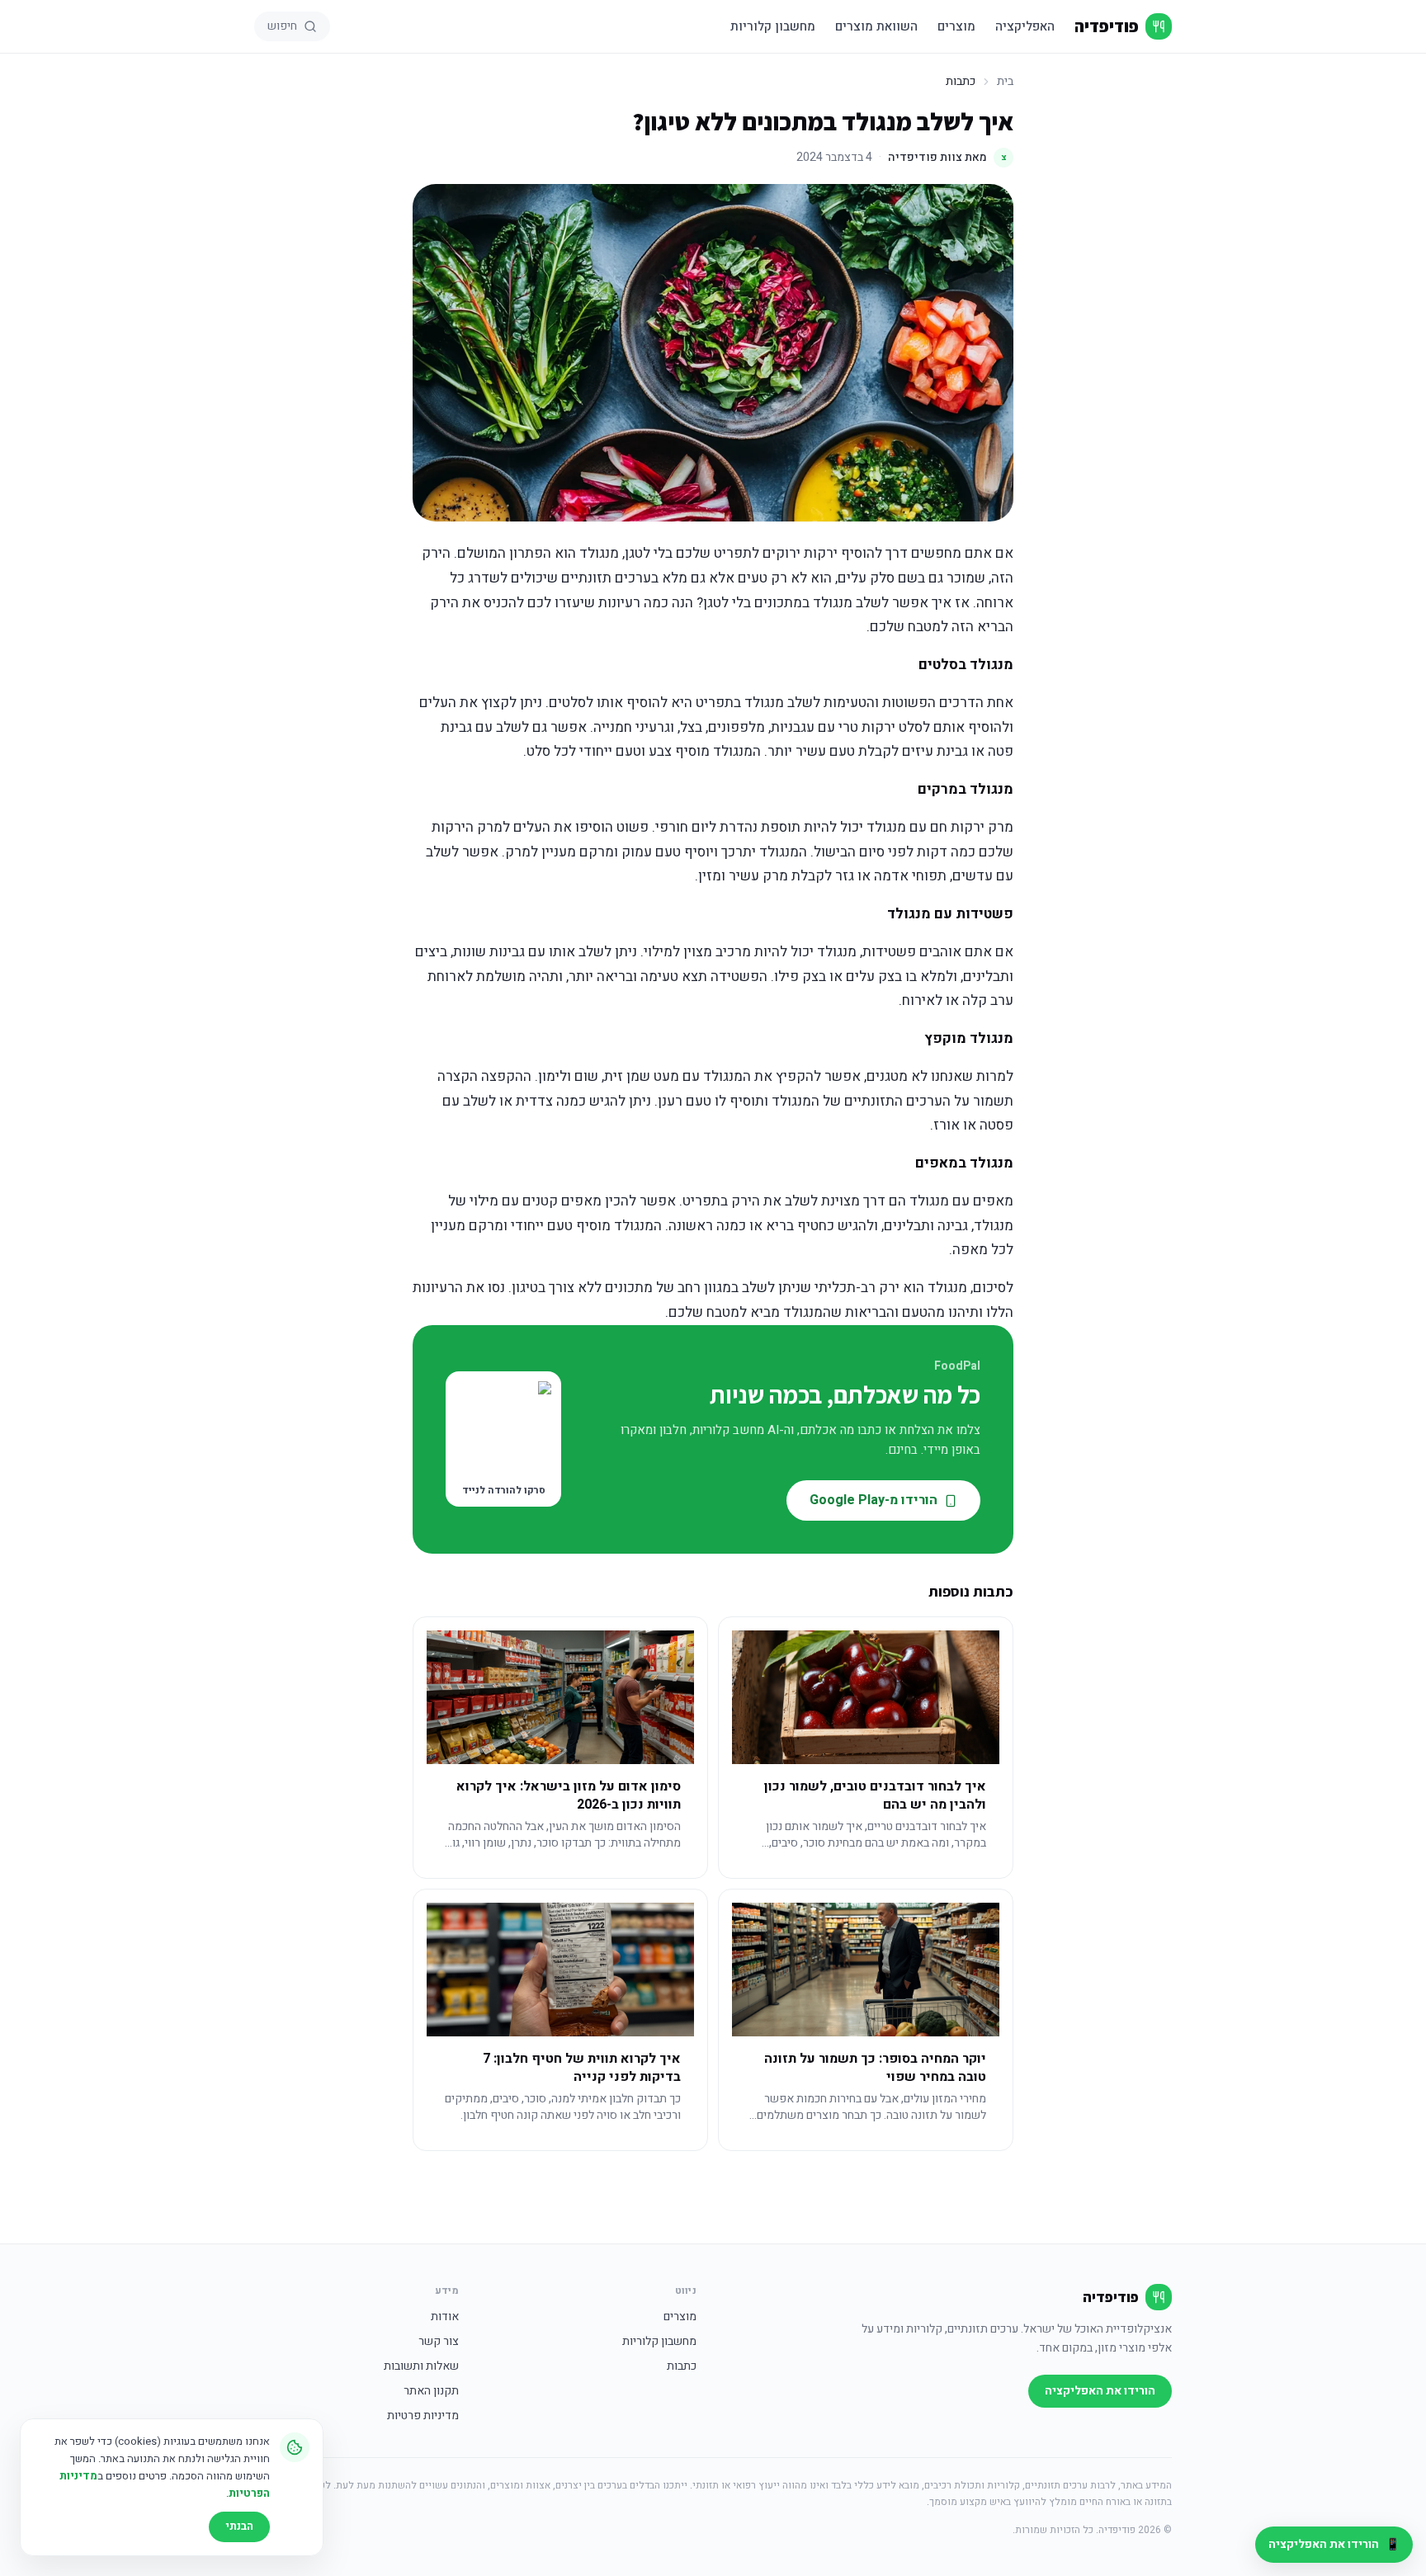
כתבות (682, 2366)
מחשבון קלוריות (773, 26)
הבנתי (239, 2526)
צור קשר (439, 2342)
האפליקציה (1025, 26)
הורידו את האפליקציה (1100, 2391)
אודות (445, 2317)
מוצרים (956, 26)
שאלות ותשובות (421, 2366)
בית (1005, 82)
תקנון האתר (431, 2391)
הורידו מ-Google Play (874, 1500)
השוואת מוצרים (876, 26)
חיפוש (282, 26)
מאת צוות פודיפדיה (947, 157)
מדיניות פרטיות (423, 2416)
